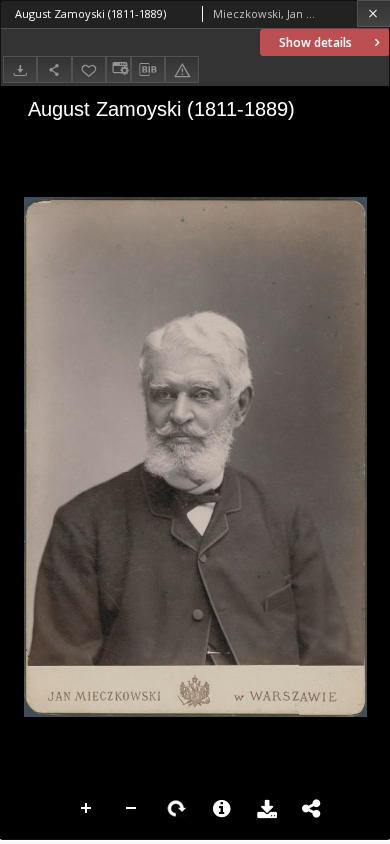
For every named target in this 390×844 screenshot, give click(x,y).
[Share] (54, 69)
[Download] (20, 69)
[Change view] (118, 69)
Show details (315, 42)
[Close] (373, 13)
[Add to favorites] (89, 69)
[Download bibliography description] (148, 70)
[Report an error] (182, 69)
